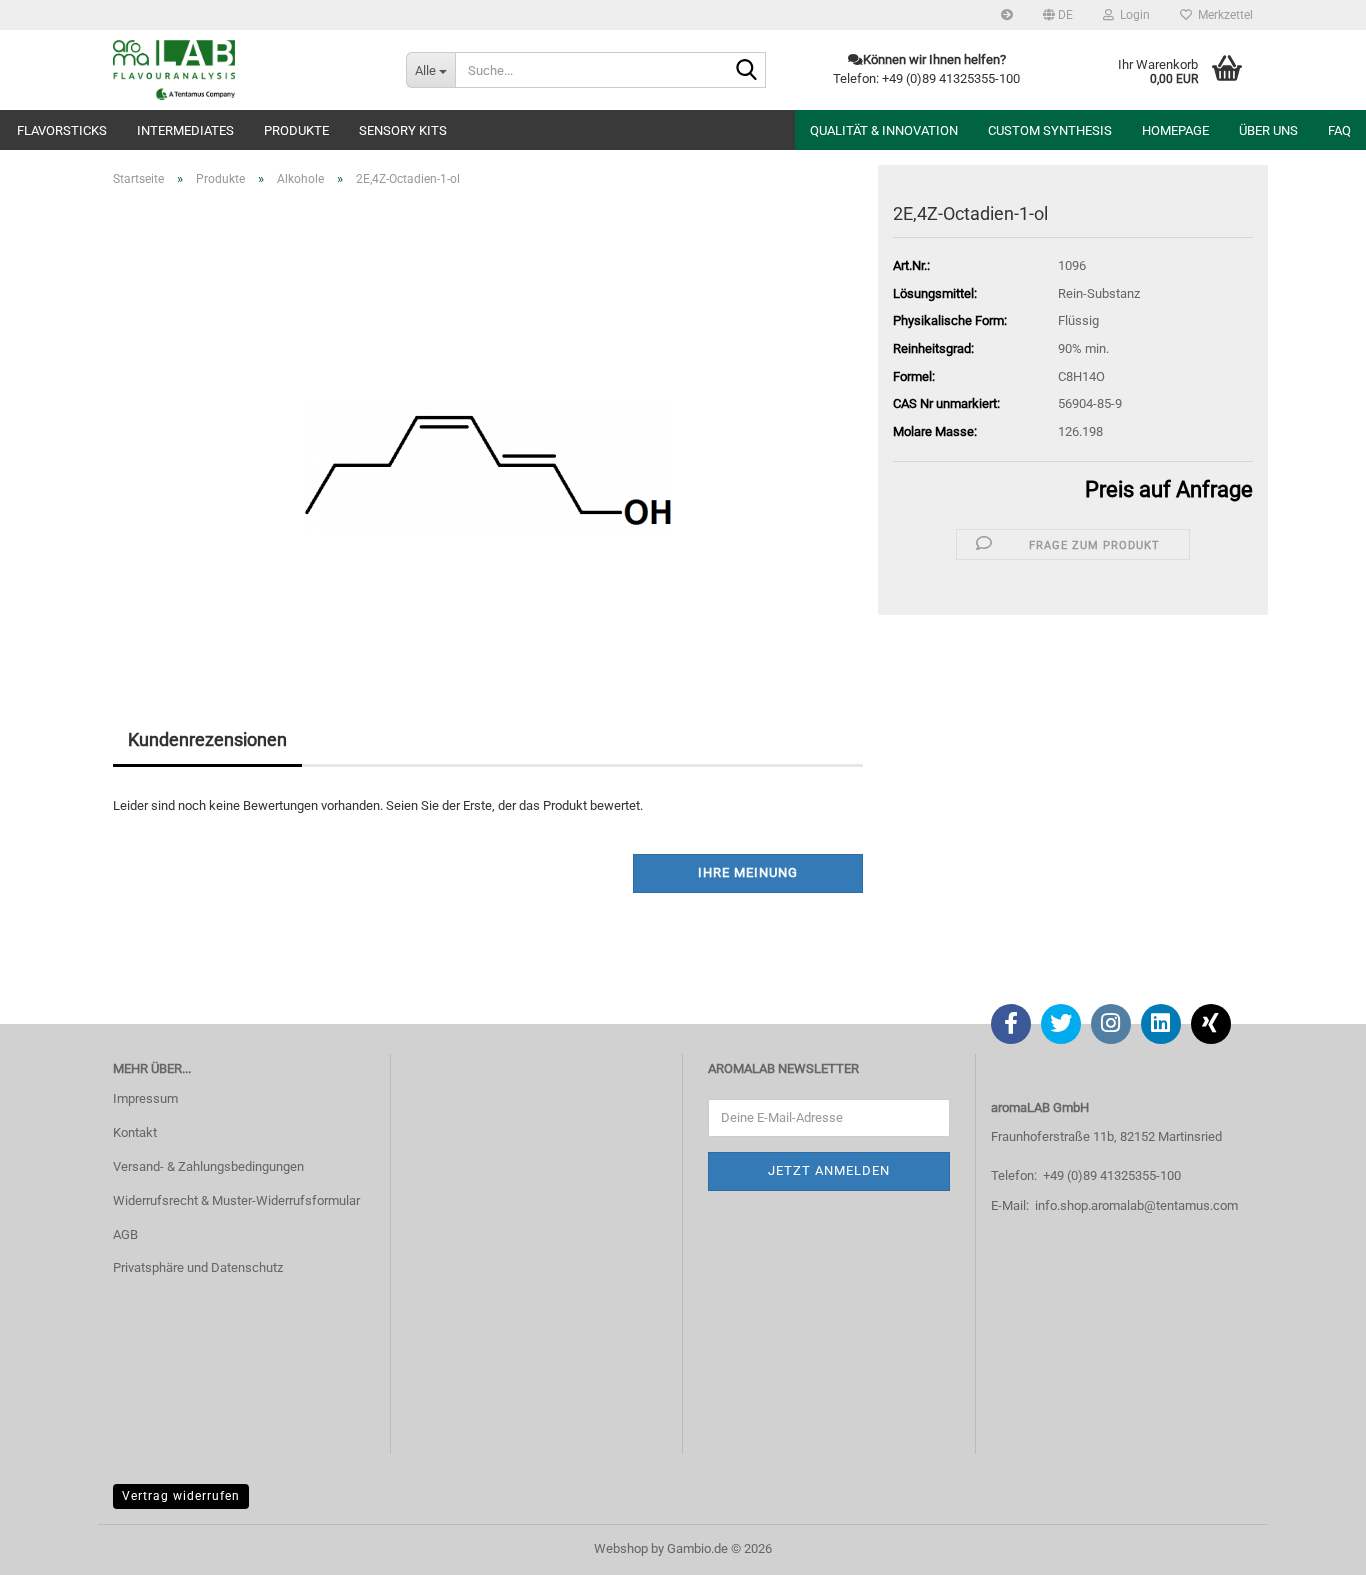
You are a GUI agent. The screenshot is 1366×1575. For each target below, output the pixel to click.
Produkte (296, 130)
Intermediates (185, 130)
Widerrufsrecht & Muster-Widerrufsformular (236, 1200)
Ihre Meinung (748, 872)
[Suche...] (747, 71)
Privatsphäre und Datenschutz (198, 1267)
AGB (125, 1234)
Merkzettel (1222, 15)
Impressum (145, 1098)
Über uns (1268, 130)
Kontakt (135, 1132)
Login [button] (1132, 15)
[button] (1058, 15)
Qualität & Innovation (884, 130)
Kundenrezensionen (207, 739)
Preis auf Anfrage (1169, 489)
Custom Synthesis (1050, 130)
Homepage (1175, 130)
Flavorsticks (62, 130)
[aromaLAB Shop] (244, 70)
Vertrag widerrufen (181, 1496)
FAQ (1339, 130)
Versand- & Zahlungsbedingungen (208, 1166)
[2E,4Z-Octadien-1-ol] (488, 427)
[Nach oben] (1311, 1545)
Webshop (621, 1548)
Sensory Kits (403, 130)
